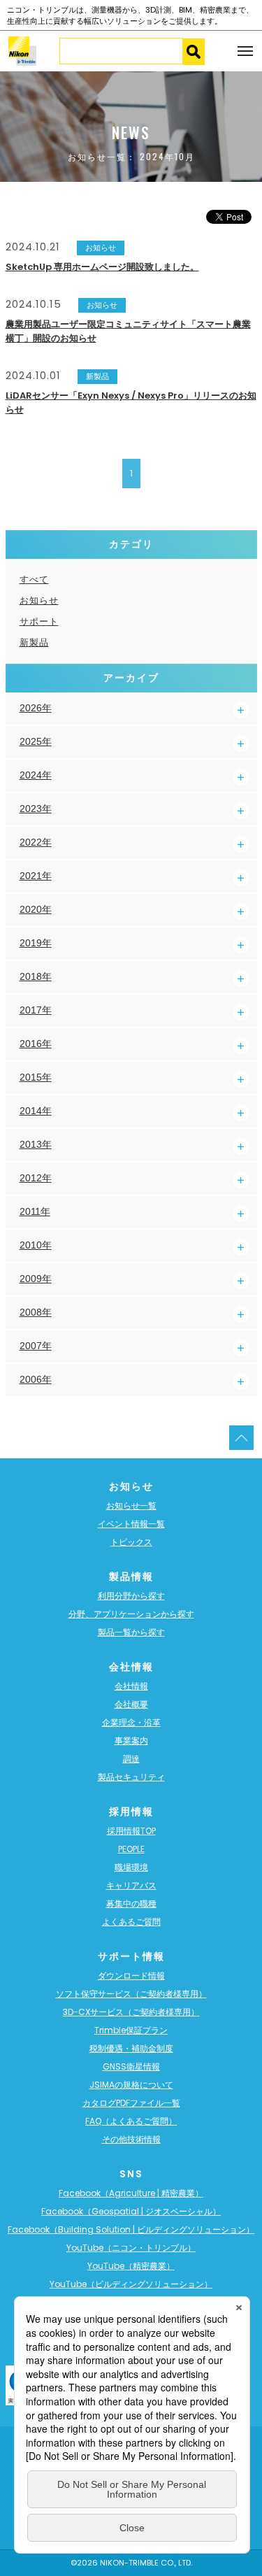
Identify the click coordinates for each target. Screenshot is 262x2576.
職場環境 (131, 1867)
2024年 (36, 775)
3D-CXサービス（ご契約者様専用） (131, 2012)
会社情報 (131, 1686)
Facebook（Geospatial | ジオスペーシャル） (131, 2211)
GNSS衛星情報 (131, 2066)
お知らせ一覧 (131, 1506)
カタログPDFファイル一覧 (131, 2103)
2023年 (36, 809)
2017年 (36, 1010)
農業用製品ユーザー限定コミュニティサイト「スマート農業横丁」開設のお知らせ (128, 331)
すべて (34, 579)
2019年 (36, 943)
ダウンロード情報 (131, 1976)
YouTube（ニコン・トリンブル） (131, 2248)
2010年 (36, 1245)
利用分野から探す (131, 1596)
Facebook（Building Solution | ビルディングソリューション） (131, 2229)
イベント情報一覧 (131, 1524)
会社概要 (131, 1704)
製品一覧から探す (131, 1632)
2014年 (36, 1111)
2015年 (36, 1077)
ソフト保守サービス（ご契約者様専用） (131, 1994)
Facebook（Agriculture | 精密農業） (131, 2193)
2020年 (36, 909)
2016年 (36, 1044)
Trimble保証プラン (131, 2030)
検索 (194, 52)
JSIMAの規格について (131, 2085)
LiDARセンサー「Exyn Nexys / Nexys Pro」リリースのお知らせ (131, 403)
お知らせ (39, 600)
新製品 (34, 642)
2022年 (36, 842)
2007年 (36, 1346)
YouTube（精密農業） (131, 2266)
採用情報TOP (131, 1831)
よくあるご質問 (131, 1922)
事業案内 (131, 1741)
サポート (39, 621)
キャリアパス (131, 1885)
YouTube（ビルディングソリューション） (131, 2284)
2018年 (36, 976)
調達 (131, 1759)
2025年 (36, 741)
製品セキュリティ (131, 1777)
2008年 (36, 1312)
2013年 (36, 1144)
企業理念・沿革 (131, 1722)
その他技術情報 (131, 2139)
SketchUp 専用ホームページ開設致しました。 (102, 267)
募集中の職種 (131, 1903)
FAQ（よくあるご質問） (131, 2121)
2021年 (36, 876)
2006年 (36, 1379)
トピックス (131, 1542)
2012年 (36, 1178)
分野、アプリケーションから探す (131, 1614)
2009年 (36, 1279)
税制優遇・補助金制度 (131, 2048)
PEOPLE (131, 1849)
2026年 (36, 708)
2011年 (35, 1211)
